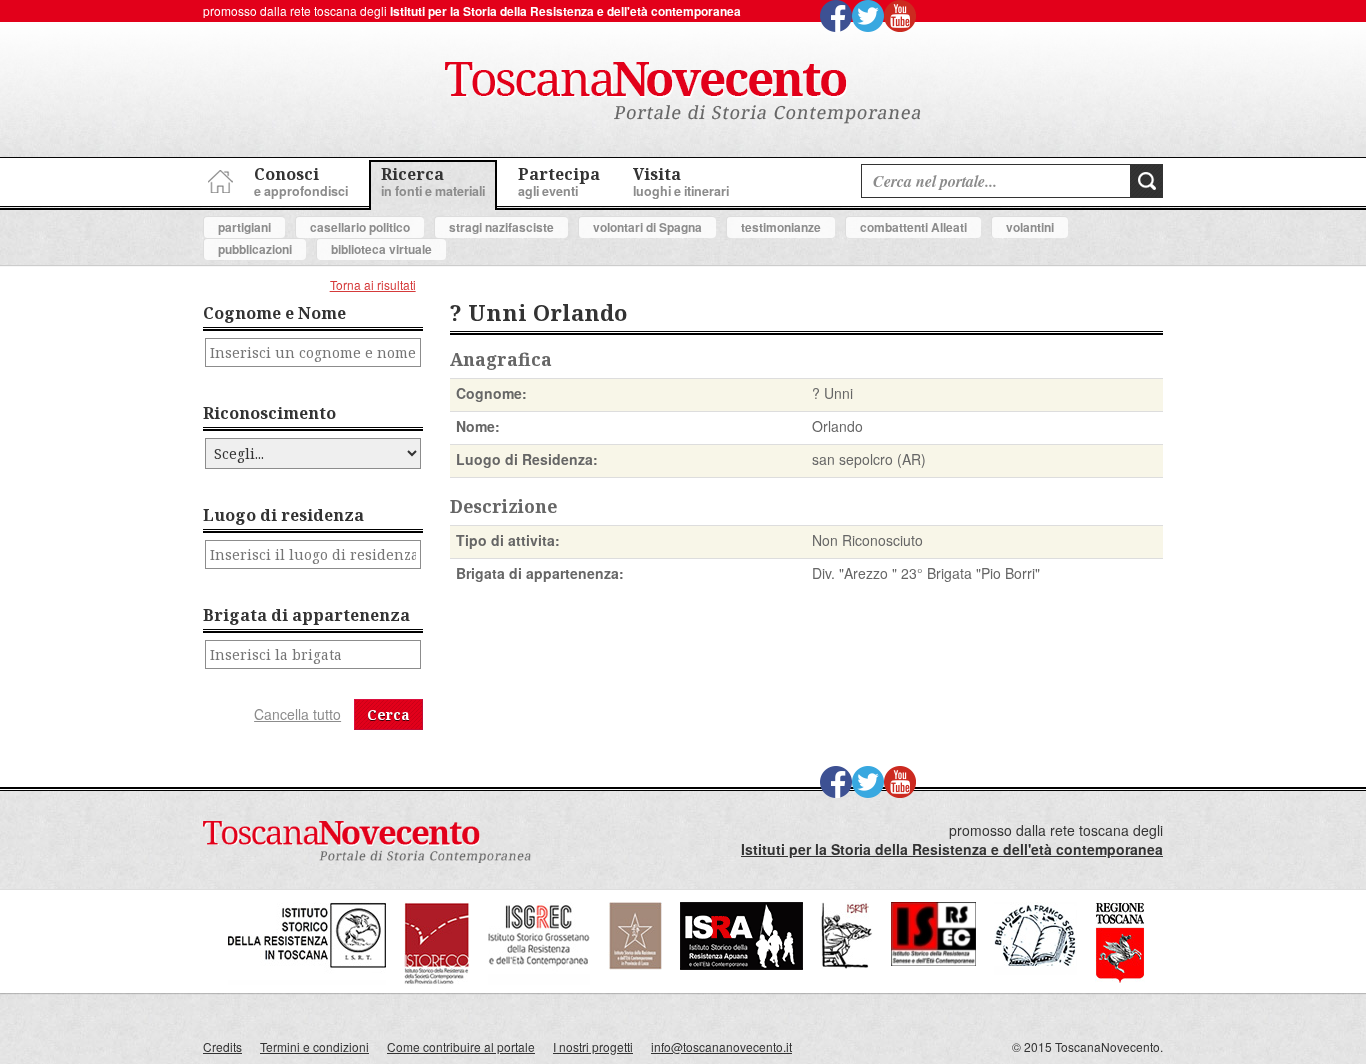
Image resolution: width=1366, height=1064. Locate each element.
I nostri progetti (593, 1046)
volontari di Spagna (647, 227)
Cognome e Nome (274, 313)
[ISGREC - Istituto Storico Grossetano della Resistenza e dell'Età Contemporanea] (539, 979)
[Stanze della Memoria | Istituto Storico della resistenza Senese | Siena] (933, 960)
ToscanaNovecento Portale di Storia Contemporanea (683, 93)
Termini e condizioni (314, 1046)
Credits (222, 1046)
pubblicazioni (255, 249)
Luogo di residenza (283, 515)
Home (218, 178)
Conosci (301, 181)
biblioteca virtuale (381, 249)
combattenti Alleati (913, 227)
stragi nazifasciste (501, 227)
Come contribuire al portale (461, 1046)
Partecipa (559, 181)
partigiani (244, 227)
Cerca (388, 714)
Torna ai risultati (373, 284)
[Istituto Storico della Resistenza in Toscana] (307, 979)
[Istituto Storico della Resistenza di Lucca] (635, 964)
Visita (681, 181)
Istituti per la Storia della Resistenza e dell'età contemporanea (565, 11)
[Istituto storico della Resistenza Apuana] (741, 964)
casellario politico (360, 227)
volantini (1030, 227)
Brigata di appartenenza (306, 615)
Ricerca (433, 181)
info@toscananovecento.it (721, 1046)
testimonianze (781, 227)
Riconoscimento (269, 413)
